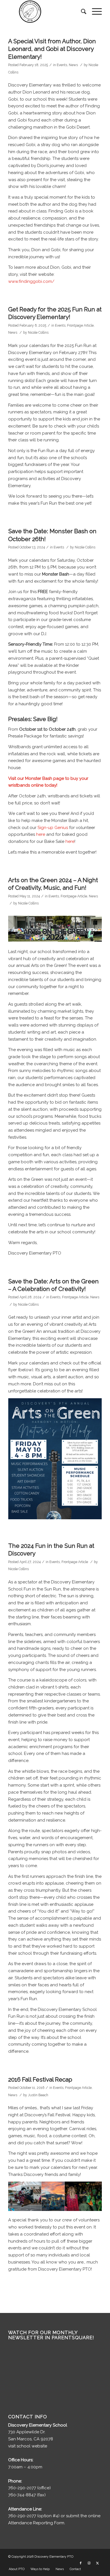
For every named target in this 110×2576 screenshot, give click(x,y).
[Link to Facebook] (81, 2563)
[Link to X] (98, 2563)
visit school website (28, 2446)
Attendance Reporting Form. (37, 2523)
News (73, 65)
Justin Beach (38, 2095)
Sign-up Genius (53, 828)
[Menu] (94, 12)
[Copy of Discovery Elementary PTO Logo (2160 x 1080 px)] (46, 12)
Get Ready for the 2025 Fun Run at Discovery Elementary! (55, 313)
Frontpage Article (80, 325)
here (41, 834)
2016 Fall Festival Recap (40, 2079)
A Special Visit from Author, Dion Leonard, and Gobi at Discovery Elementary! (52, 49)
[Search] (81, 12)
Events (62, 65)
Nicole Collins (38, 333)
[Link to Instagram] (89, 2563)
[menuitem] (81, 12)
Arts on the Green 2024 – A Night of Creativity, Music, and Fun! (53, 884)
